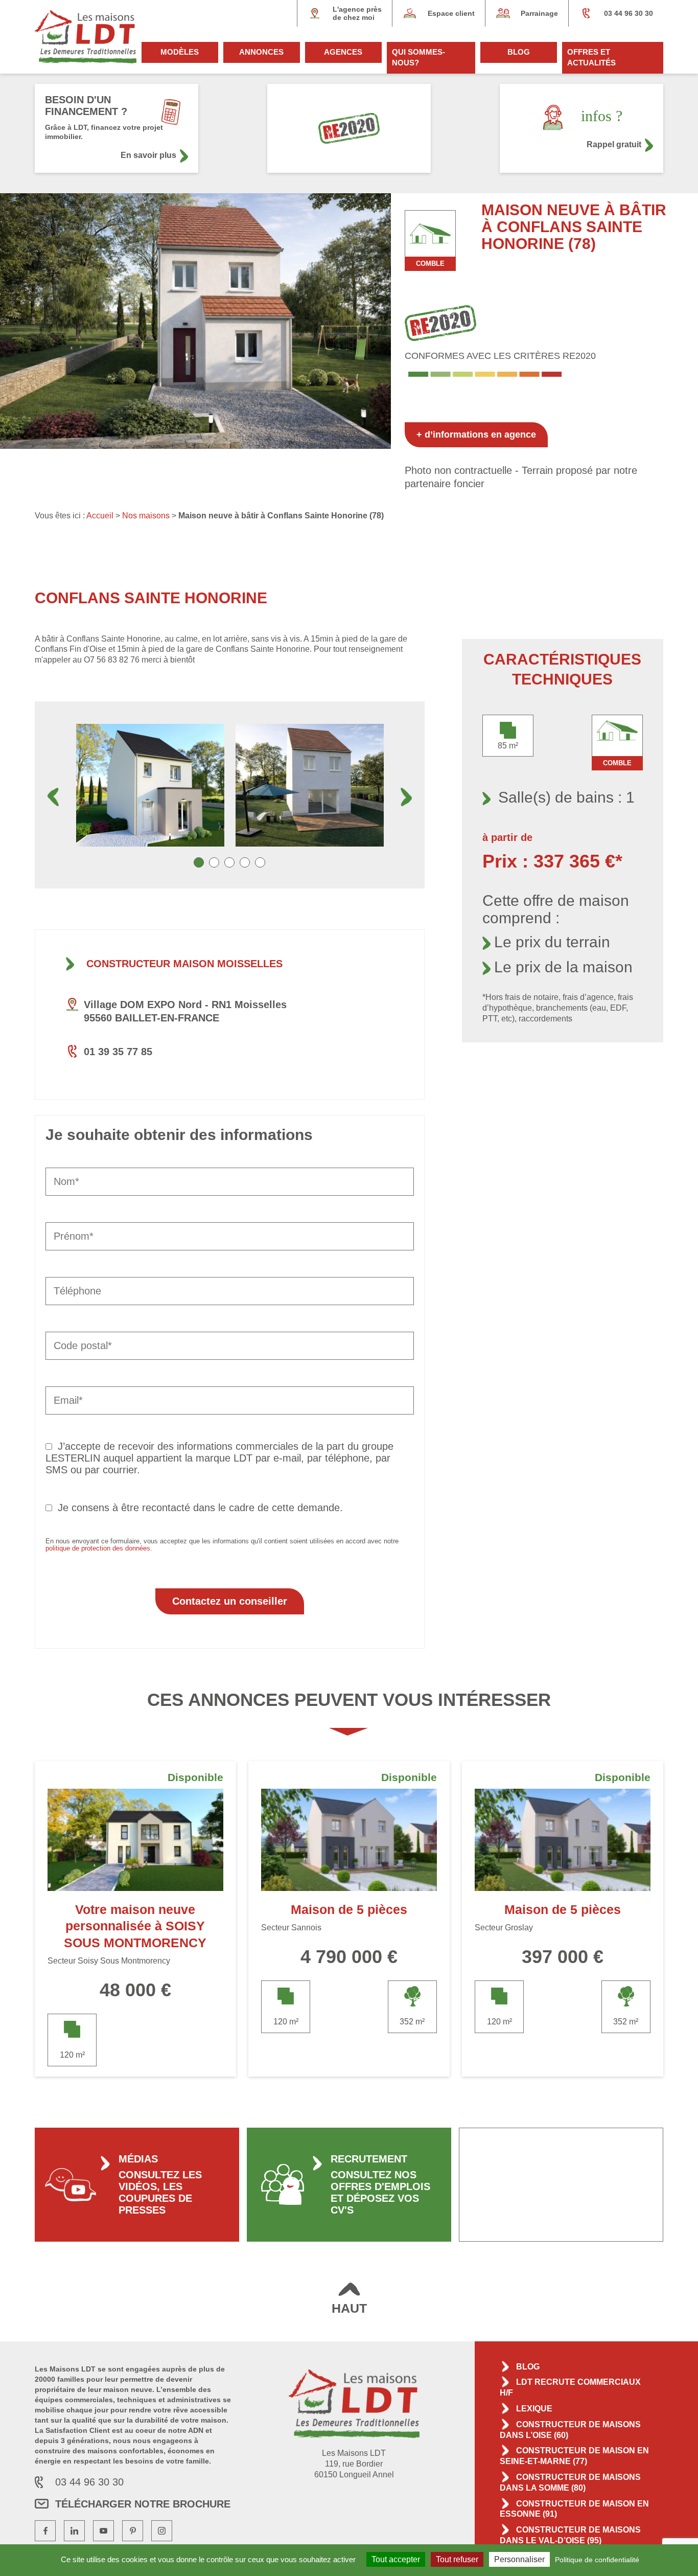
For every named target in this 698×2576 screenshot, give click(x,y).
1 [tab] (199, 862)
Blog (519, 52)
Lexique (534, 2409)
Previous (53, 797)
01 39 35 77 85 (118, 1052)
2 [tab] (214, 862)
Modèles (180, 52)
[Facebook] (45, 2531)
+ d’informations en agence (476, 435)
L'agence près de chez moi (357, 13)
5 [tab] (260, 862)
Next (406, 797)
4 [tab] (245, 862)
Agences (343, 52)
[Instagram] (162, 2531)
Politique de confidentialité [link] (597, 2560)
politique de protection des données (98, 1548)
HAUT (349, 2308)
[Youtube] (103, 2531)
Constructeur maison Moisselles (184, 964)
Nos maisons (146, 516)
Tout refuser (457, 2559)
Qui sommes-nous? (418, 57)
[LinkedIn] (74, 2531)
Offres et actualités (591, 57)
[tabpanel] (150, 785)
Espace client (451, 13)
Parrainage (539, 13)
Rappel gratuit (614, 144)
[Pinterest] (133, 2531)
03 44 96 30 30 (629, 13)
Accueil (100, 516)
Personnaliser (519, 2559)
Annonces (261, 52)
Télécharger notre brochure (143, 2504)
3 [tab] (229, 862)
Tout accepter (396, 2559)
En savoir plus (148, 155)
